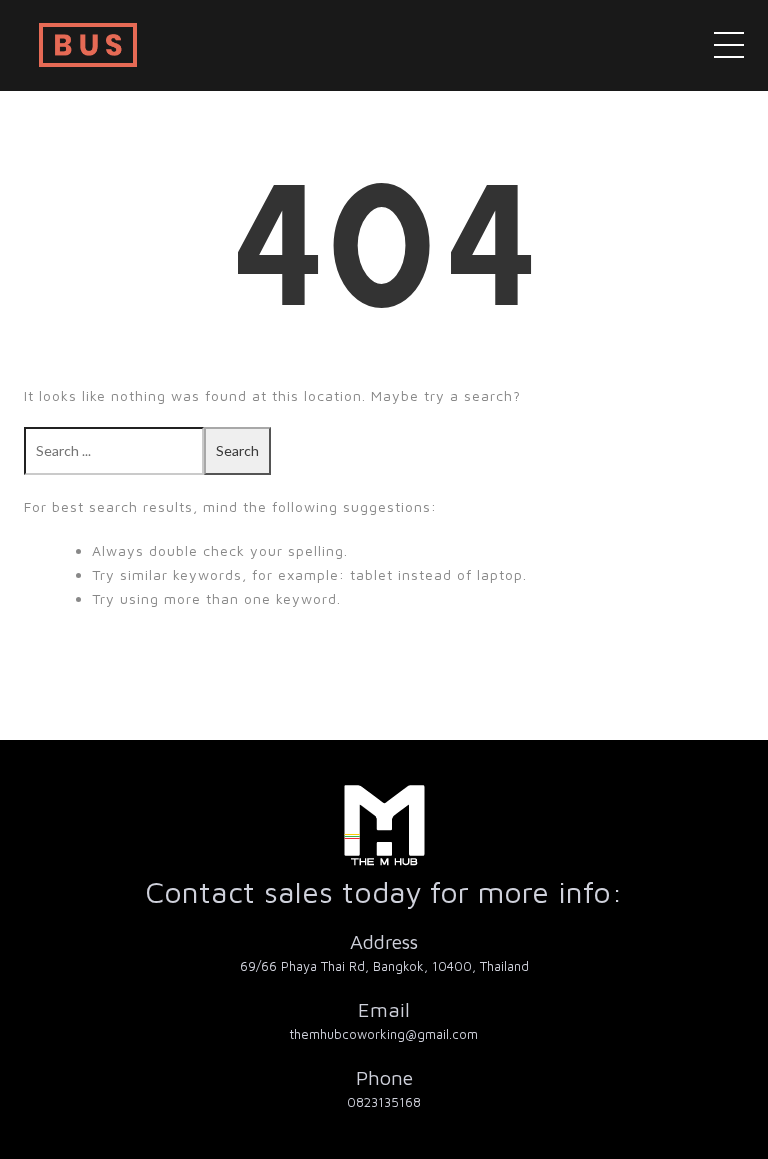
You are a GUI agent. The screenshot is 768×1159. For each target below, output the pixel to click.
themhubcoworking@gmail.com (384, 1034)
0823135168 (384, 1102)
